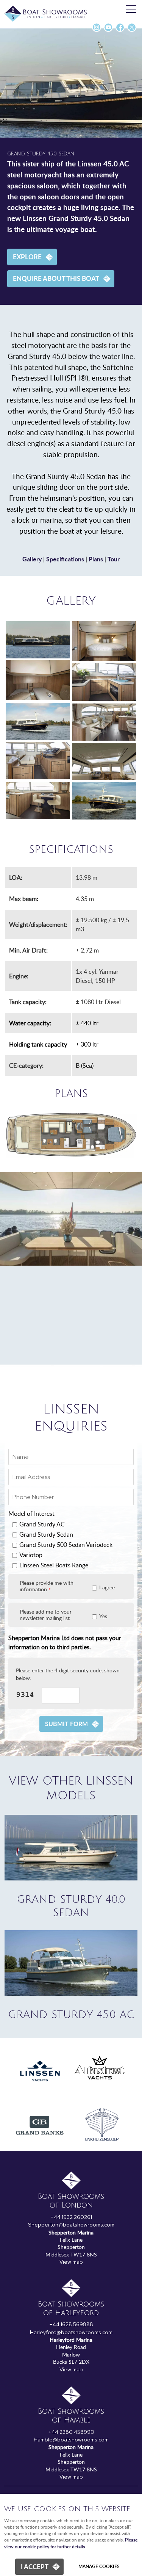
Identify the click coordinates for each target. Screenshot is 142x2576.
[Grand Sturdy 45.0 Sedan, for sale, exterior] (104, 682)
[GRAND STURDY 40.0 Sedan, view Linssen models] (71, 1878)
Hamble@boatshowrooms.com (71, 2440)
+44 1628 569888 (71, 2324)
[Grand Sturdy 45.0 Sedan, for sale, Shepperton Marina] (104, 762)
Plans (96, 559)
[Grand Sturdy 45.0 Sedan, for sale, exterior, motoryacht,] (104, 641)
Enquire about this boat (56, 278)
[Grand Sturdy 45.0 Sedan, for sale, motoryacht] (38, 721)
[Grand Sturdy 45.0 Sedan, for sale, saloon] (38, 761)
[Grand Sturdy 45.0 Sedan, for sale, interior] (104, 722)
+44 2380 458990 (71, 2432)
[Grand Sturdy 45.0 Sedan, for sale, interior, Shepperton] (38, 801)
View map (71, 2262)
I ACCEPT (35, 2567)
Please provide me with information (47, 1586)
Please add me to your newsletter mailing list (46, 1615)
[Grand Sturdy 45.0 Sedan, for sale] (38, 640)
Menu (131, 9)
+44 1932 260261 (71, 2217)
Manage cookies (99, 2566)
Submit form (66, 1724)
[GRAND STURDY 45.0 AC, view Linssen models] (71, 1993)
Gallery (32, 559)
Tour (114, 559)
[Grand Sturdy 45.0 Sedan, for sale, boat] (104, 801)
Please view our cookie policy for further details (71, 2543)
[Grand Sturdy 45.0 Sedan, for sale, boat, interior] (38, 680)
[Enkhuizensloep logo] (102, 2146)
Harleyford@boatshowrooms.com (71, 2332)
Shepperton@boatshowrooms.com (71, 2225)
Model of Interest (31, 1514)
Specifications (65, 559)
